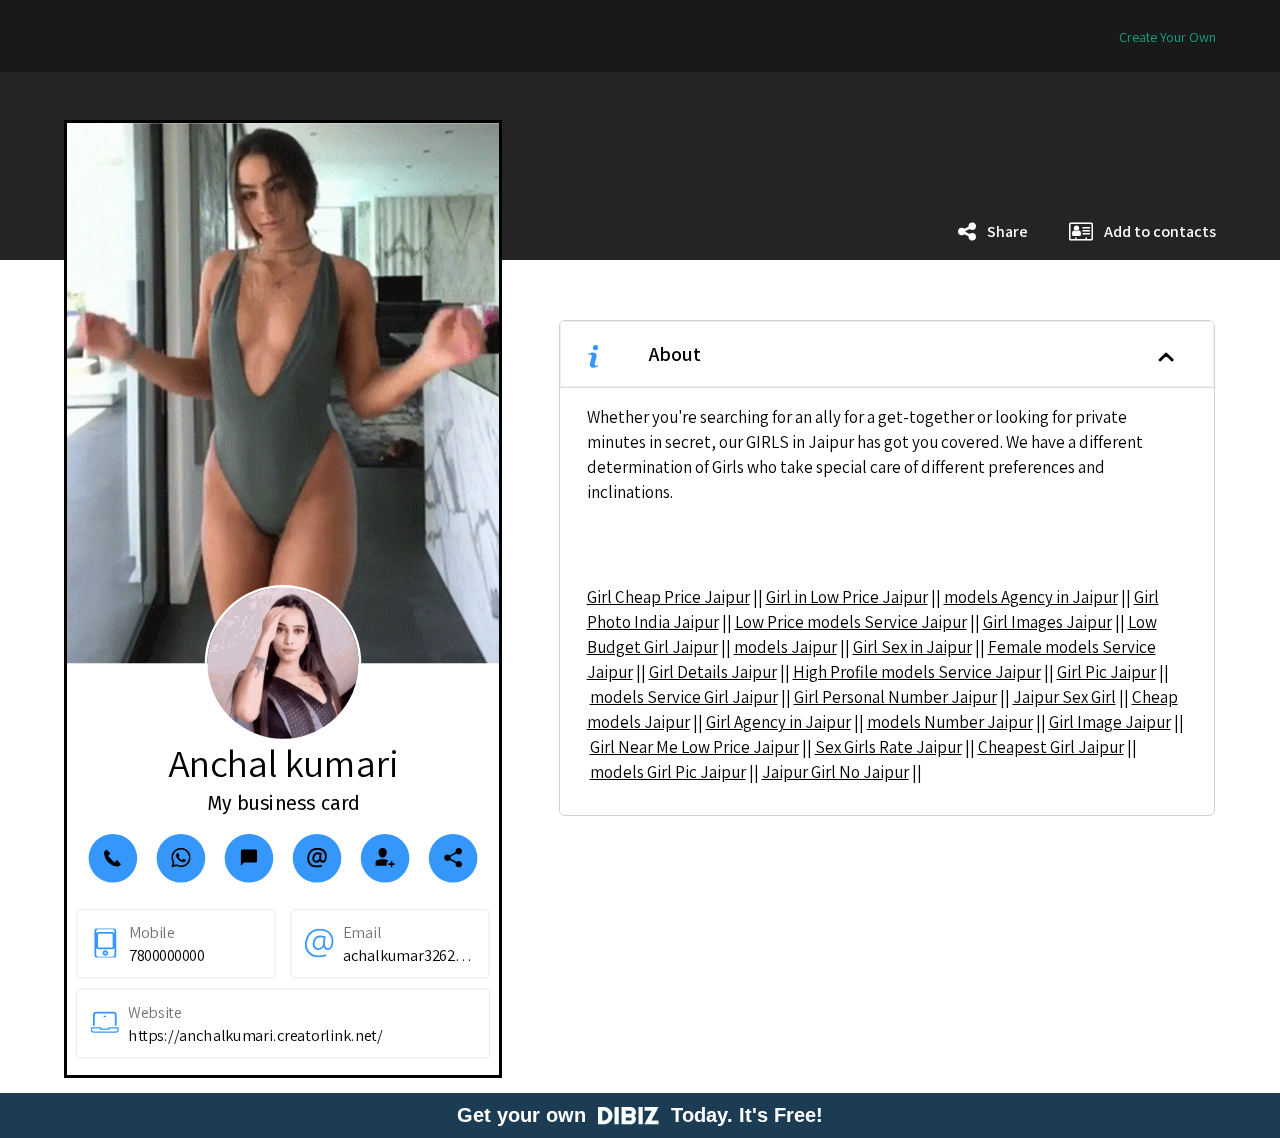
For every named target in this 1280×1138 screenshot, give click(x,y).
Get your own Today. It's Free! (640, 1115)
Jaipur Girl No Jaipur (835, 772)
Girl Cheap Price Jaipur (668, 597)
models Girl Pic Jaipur (668, 772)
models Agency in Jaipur (1031, 597)
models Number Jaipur (950, 722)
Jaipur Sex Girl (1064, 697)
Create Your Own (1167, 37)
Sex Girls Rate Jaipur (888, 747)
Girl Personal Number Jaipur (895, 697)
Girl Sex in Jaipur (912, 647)
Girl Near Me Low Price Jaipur (694, 747)
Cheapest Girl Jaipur (1051, 747)
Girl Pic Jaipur (1106, 672)
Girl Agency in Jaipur (778, 722)
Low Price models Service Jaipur (851, 622)
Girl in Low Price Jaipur (847, 597)
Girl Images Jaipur (1047, 622)
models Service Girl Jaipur (684, 697)
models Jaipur (785, 647)
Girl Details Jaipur (713, 672)
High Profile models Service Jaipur (917, 672)
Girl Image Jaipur (1110, 722)
